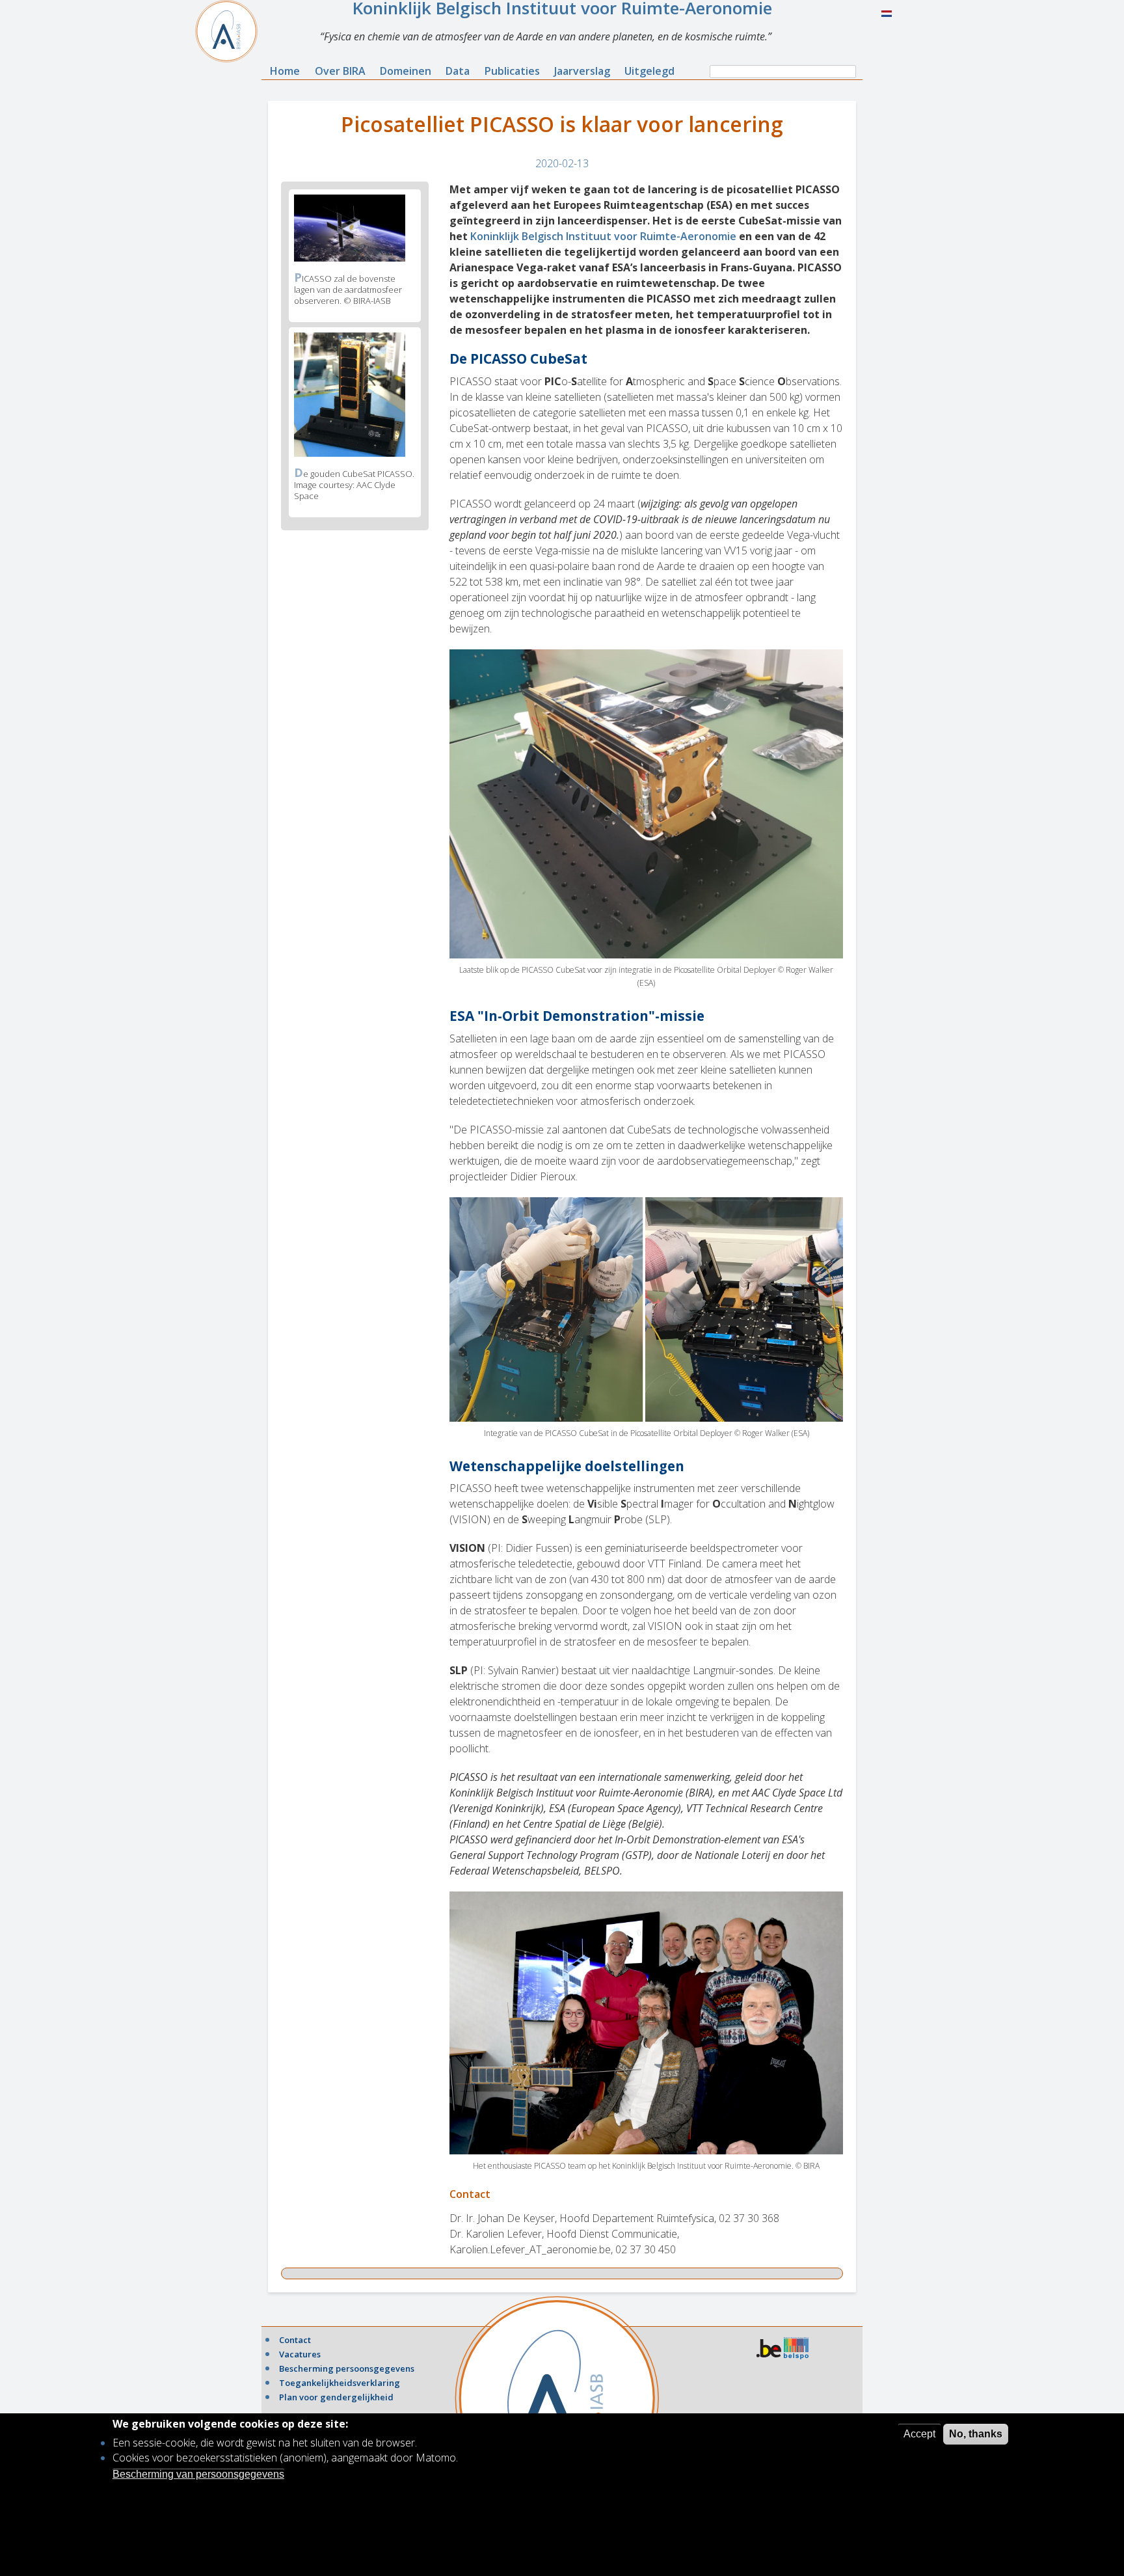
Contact (295, 2340)
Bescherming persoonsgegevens (347, 2368)
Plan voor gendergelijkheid (336, 2397)
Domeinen (406, 71)
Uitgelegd (649, 71)
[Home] (232, 31)
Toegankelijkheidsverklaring (340, 2383)
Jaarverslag (582, 71)
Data (458, 71)
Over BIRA (340, 71)
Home (285, 71)
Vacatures (300, 2354)
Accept (919, 2434)
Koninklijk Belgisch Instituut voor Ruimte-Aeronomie (603, 236)
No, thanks (976, 2434)
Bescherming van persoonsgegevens (198, 2474)
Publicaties (512, 71)
